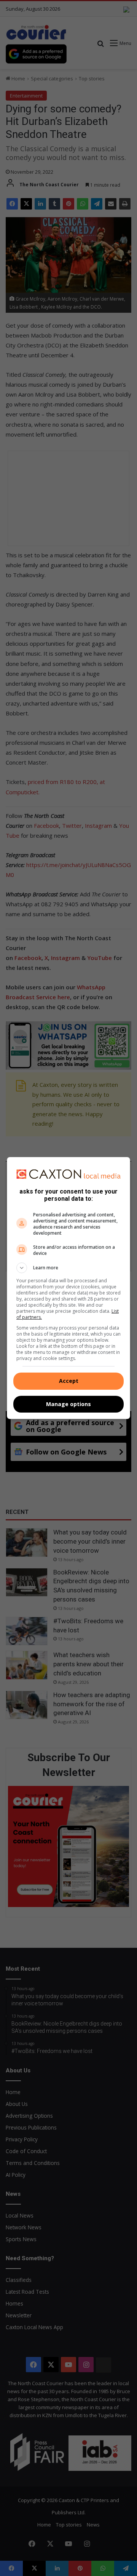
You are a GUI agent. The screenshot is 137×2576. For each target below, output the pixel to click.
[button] (68, 1268)
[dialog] (68, 1288)
